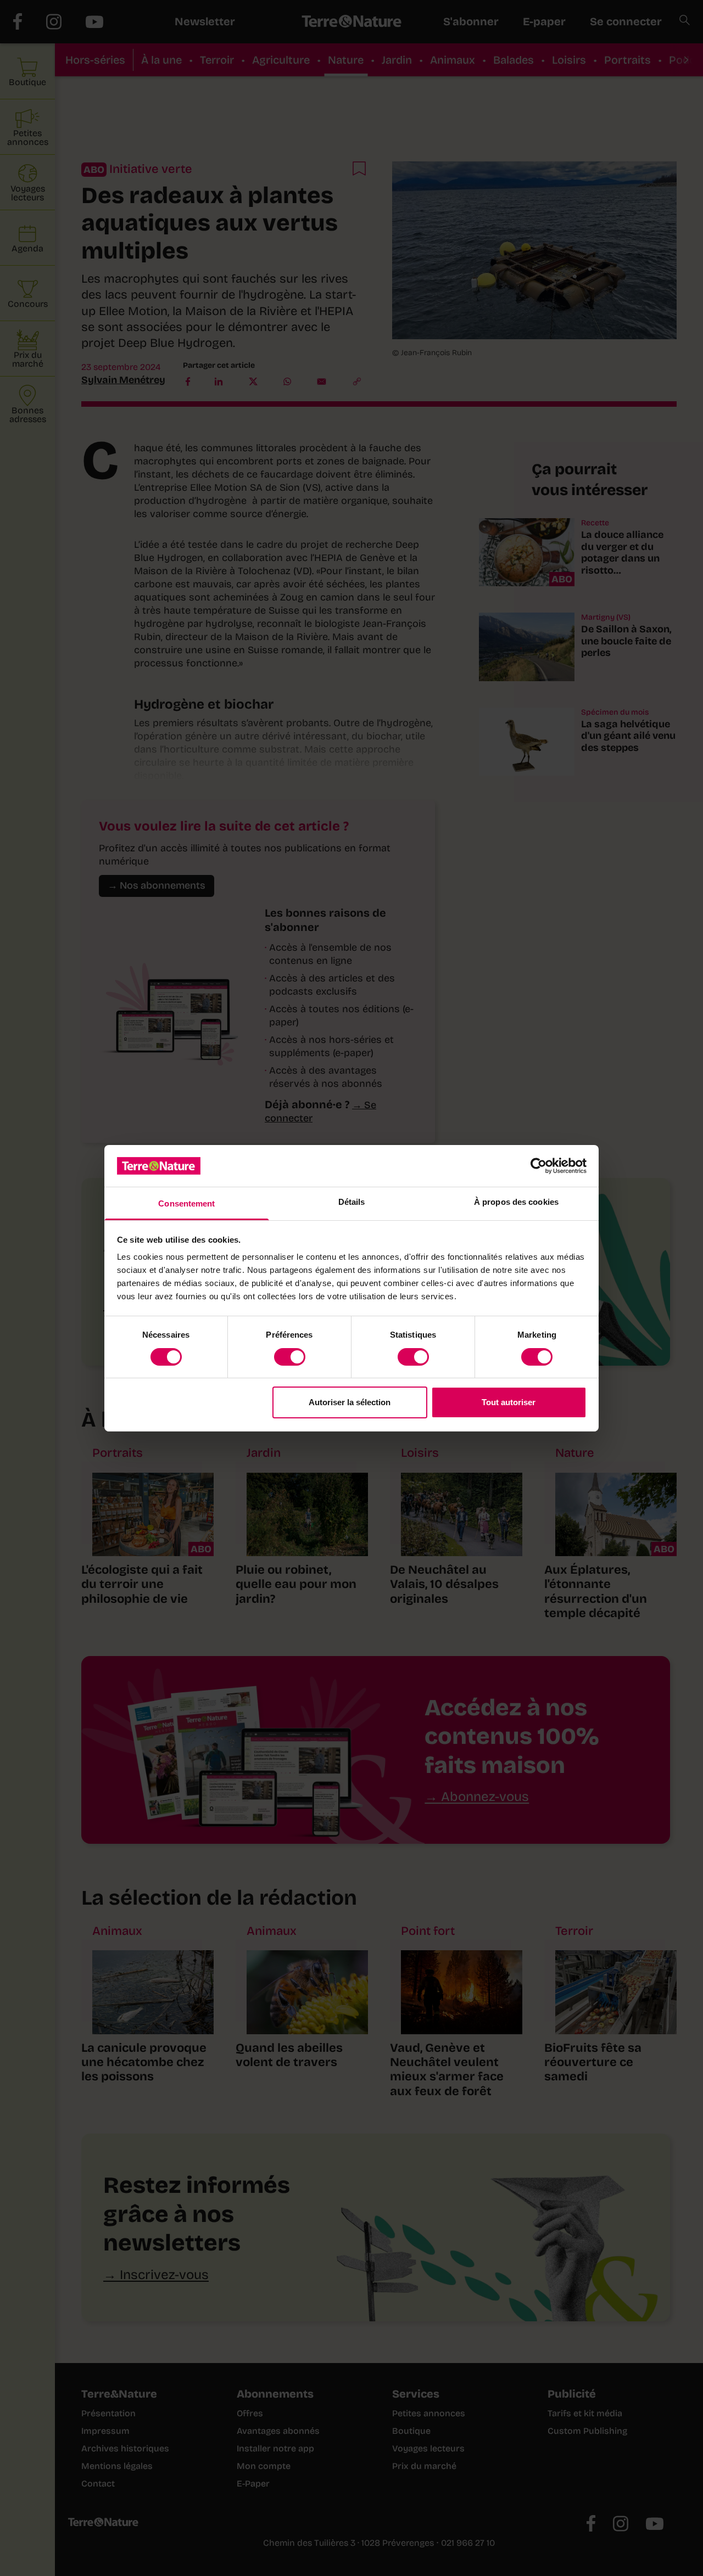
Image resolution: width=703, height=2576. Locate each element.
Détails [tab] (352, 1202)
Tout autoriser (509, 1402)
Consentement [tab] (186, 1203)
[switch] (290, 1357)
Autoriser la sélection (350, 1402)
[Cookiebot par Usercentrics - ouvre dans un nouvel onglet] (539, 1166)
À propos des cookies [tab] (516, 1202)
